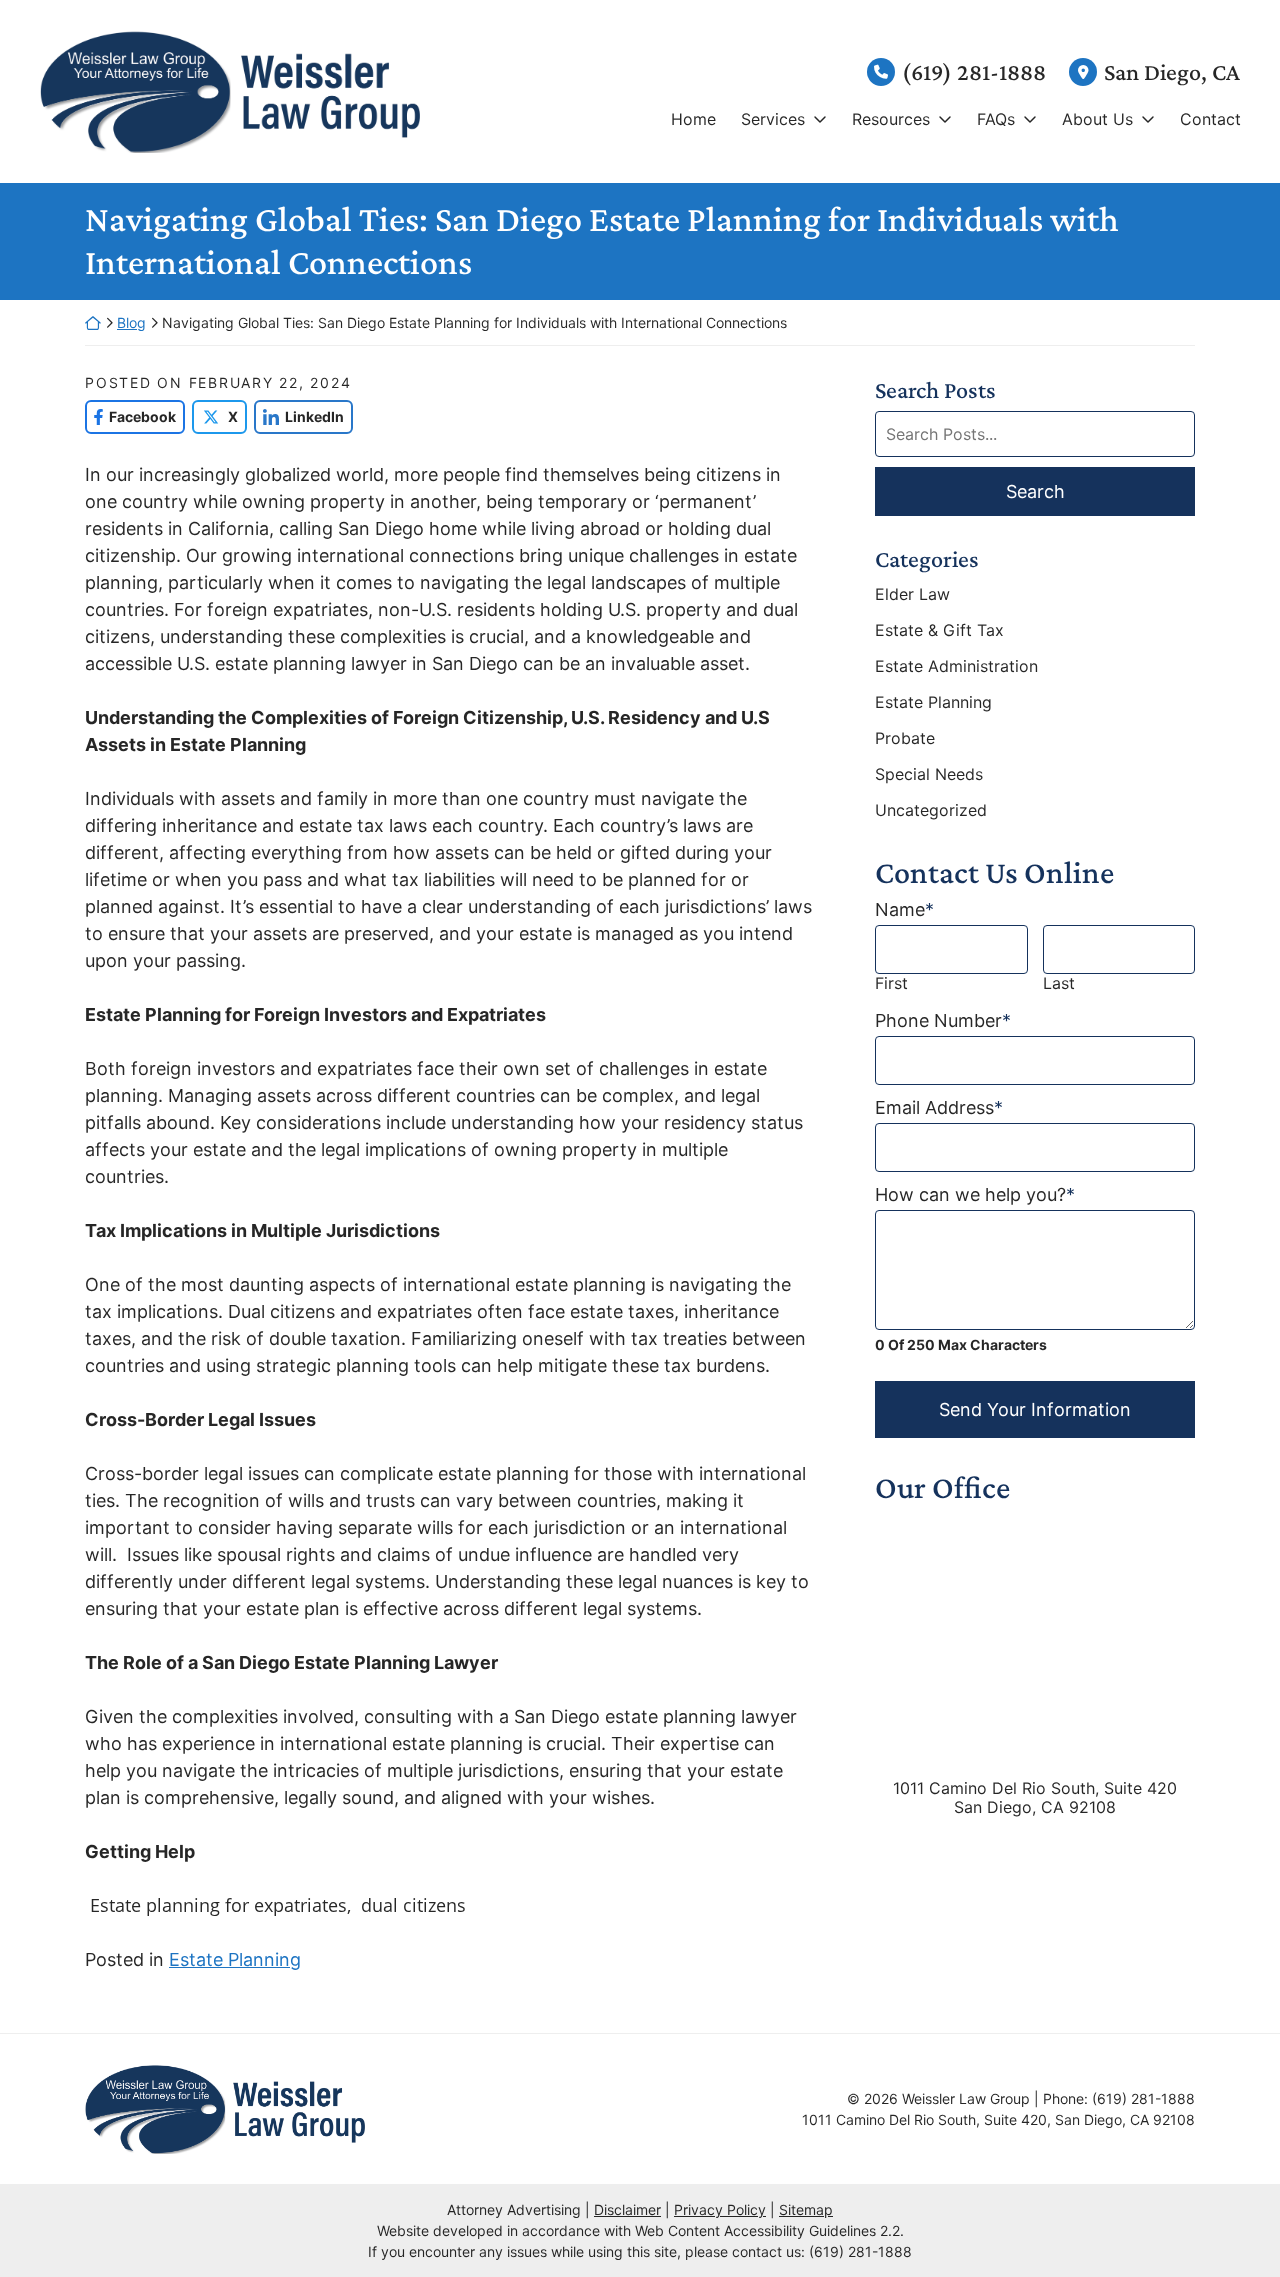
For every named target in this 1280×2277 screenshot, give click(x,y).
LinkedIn (299, 416)
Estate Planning (235, 1959)
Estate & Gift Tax (939, 630)
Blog (131, 322)
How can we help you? (975, 1194)
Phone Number (943, 1020)
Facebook (130, 416)
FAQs (996, 119)
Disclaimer (627, 2209)
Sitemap (806, 2209)
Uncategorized (931, 810)
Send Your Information (1035, 1409)
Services (773, 119)
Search (1035, 491)
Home (693, 119)
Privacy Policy (720, 2209)
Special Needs (929, 774)
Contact (1210, 119)
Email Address (939, 1107)
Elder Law (912, 594)
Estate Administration (956, 666)
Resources (891, 119)
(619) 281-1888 (974, 71)
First (891, 983)
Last (1059, 983)
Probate (905, 738)
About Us (1097, 119)
